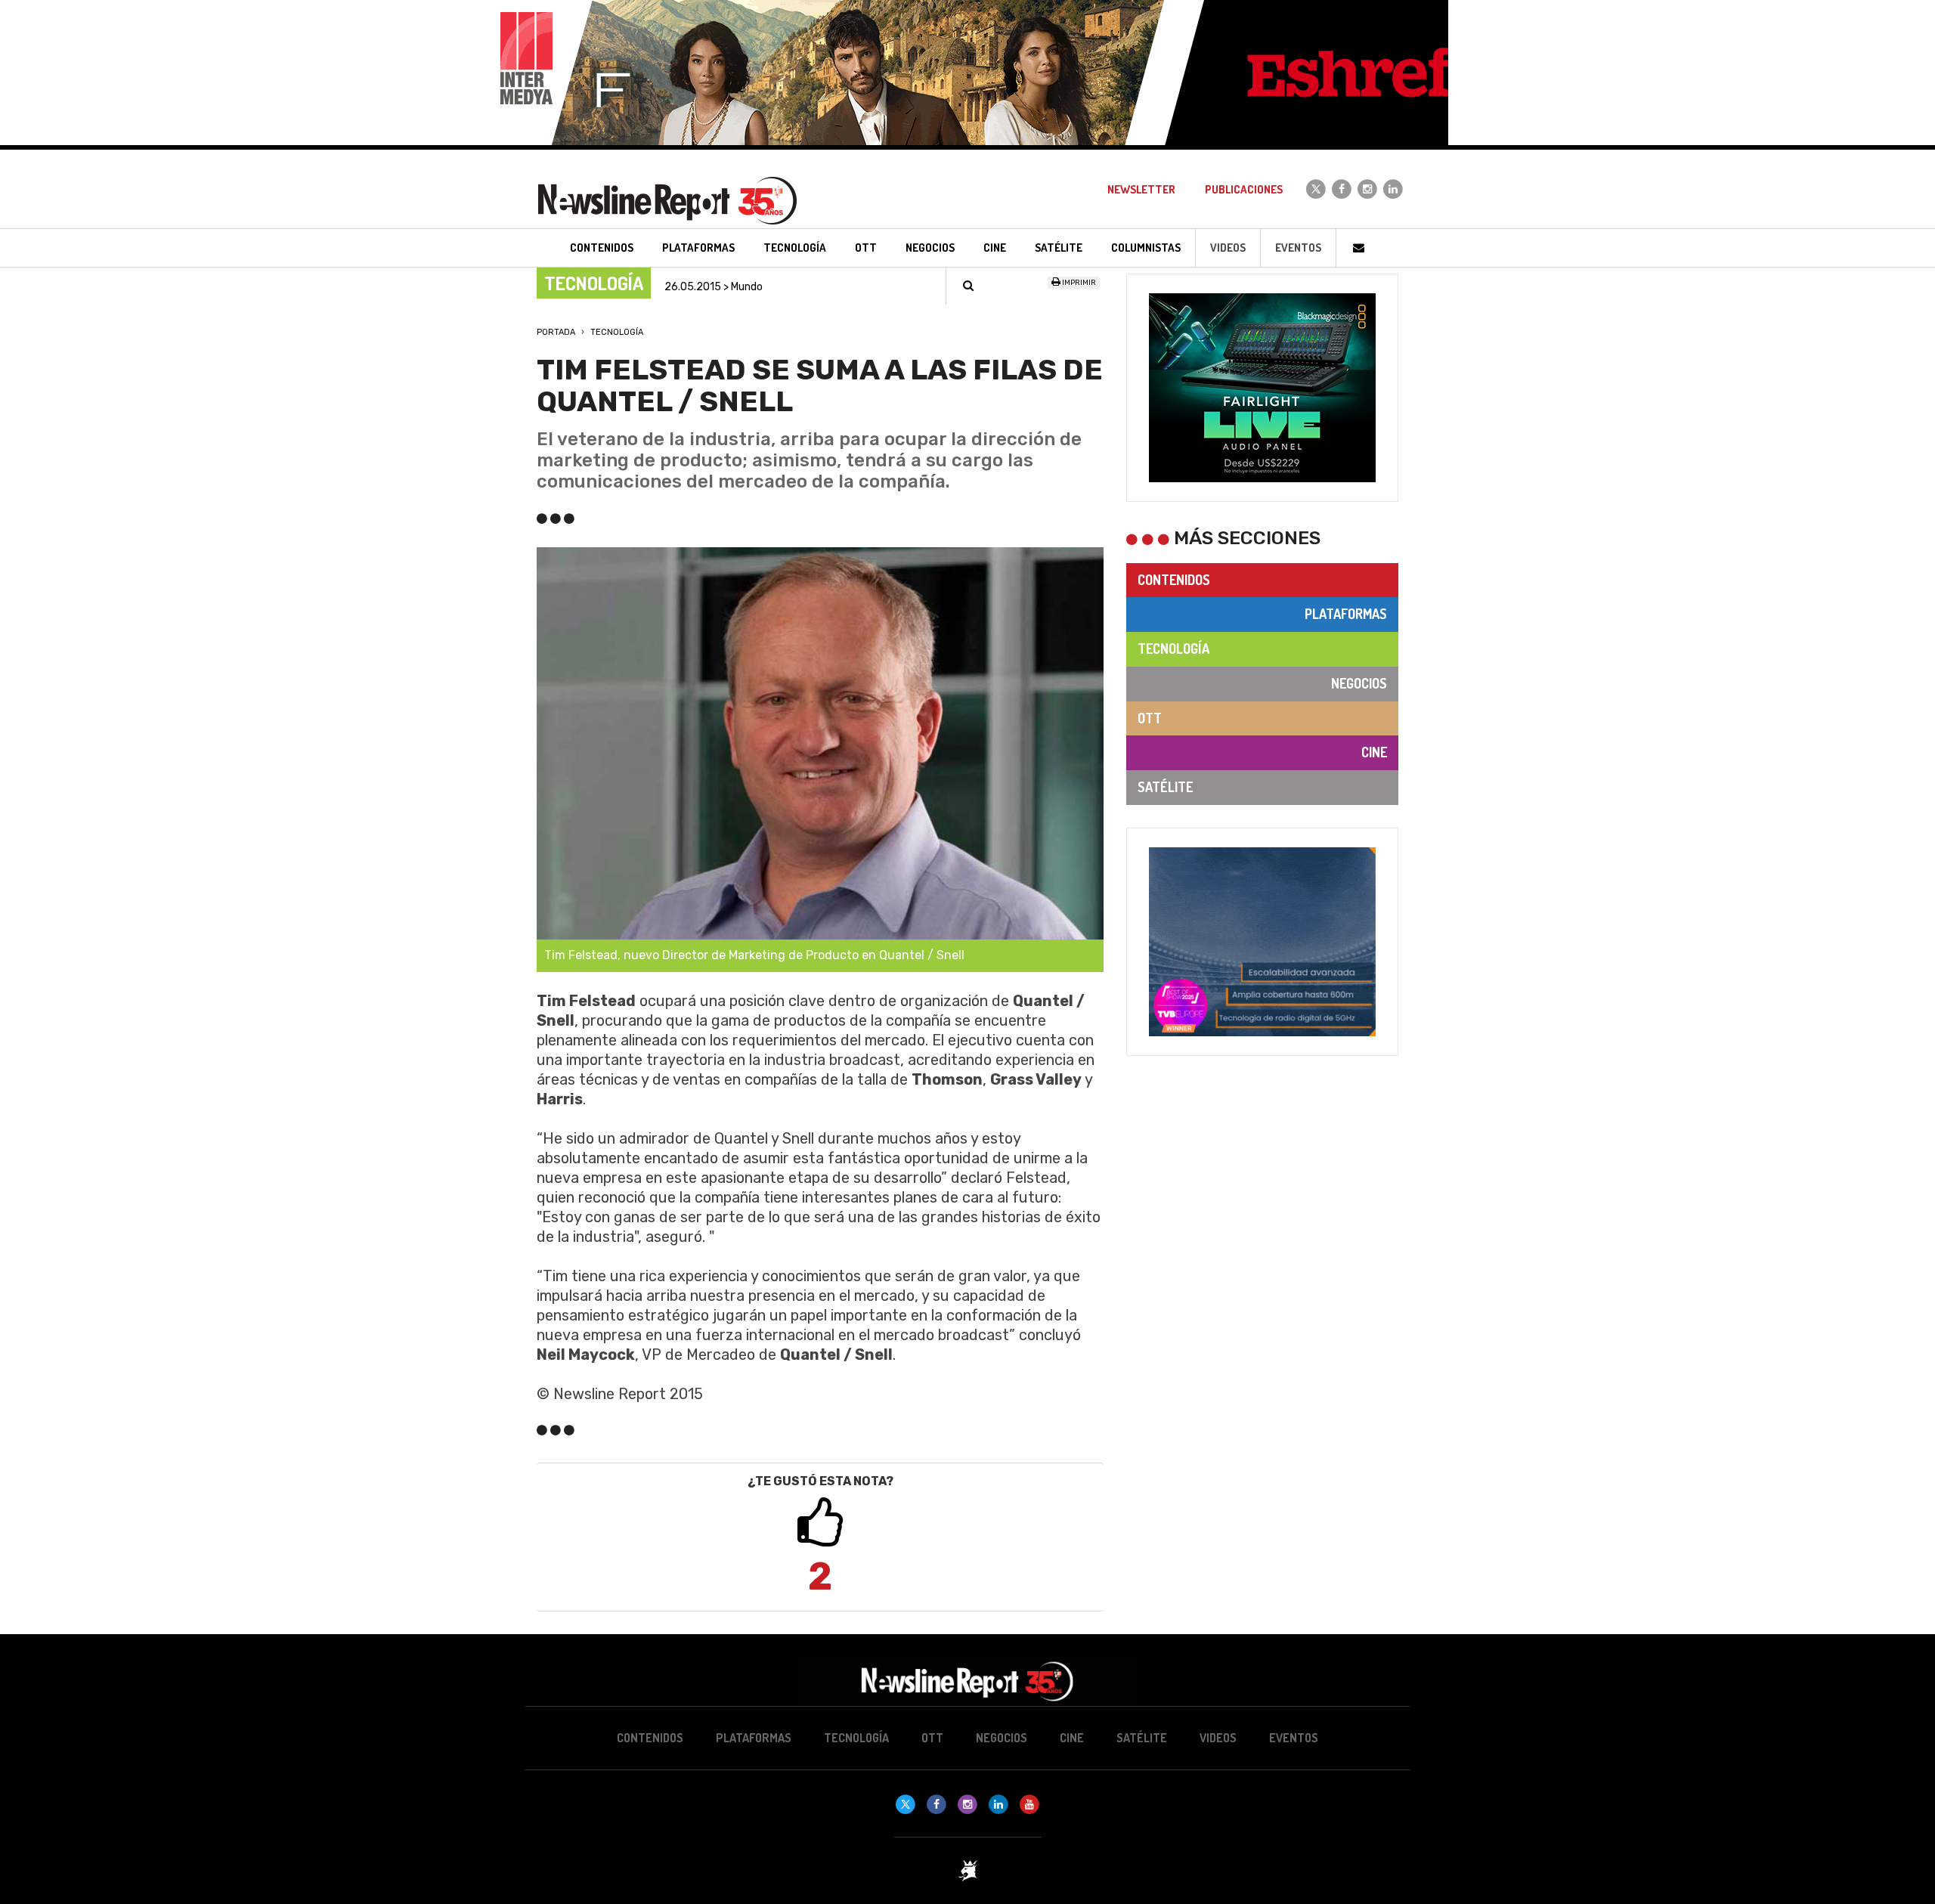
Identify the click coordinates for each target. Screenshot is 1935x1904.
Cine (1374, 752)
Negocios (1359, 683)
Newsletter (1141, 189)
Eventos (1298, 248)
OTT (1150, 718)
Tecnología (617, 332)
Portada (556, 332)
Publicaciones (1244, 189)
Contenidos (1174, 580)
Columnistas (1146, 248)
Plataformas (1346, 614)
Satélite (1165, 787)
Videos (1228, 248)
